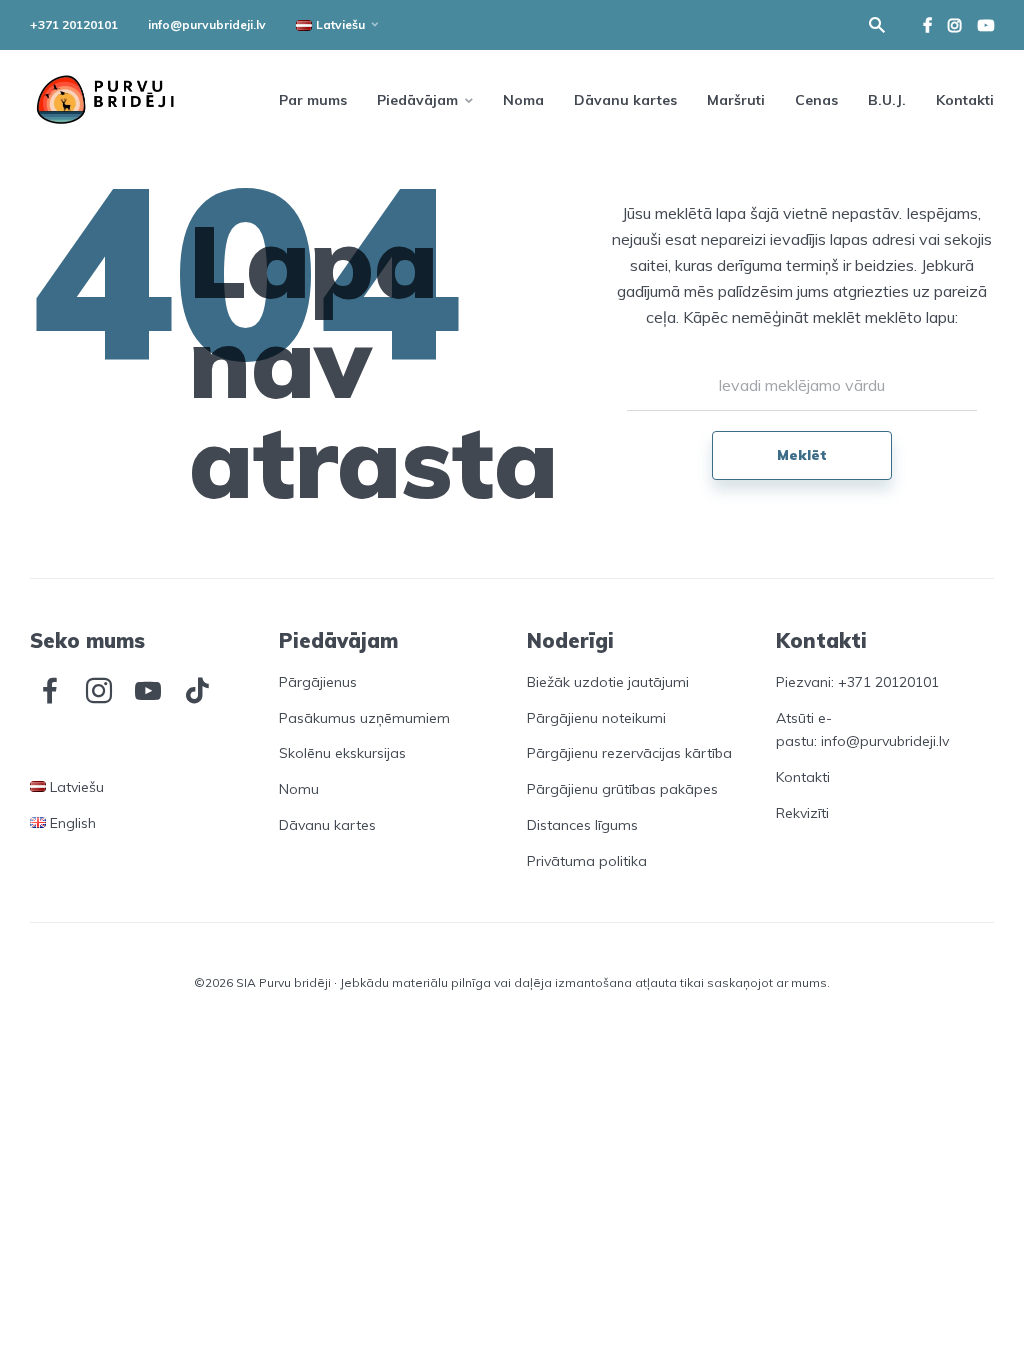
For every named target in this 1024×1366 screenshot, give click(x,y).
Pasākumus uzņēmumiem (364, 718)
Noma (523, 100)
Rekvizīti (802, 813)
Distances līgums (582, 825)
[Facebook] (50, 691)
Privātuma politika (587, 861)
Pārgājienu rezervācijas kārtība (629, 753)
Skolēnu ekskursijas (342, 753)
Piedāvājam (417, 100)
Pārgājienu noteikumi (596, 718)
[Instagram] (99, 691)
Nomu (299, 789)
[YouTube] (148, 691)
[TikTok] (197, 691)
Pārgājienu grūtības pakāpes (622, 789)
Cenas (816, 100)
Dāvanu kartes (625, 100)
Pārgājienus (318, 682)
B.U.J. (887, 100)
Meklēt (802, 455)
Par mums (313, 100)
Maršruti (736, 100)
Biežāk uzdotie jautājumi (608, 682)
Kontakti (965, 100)
